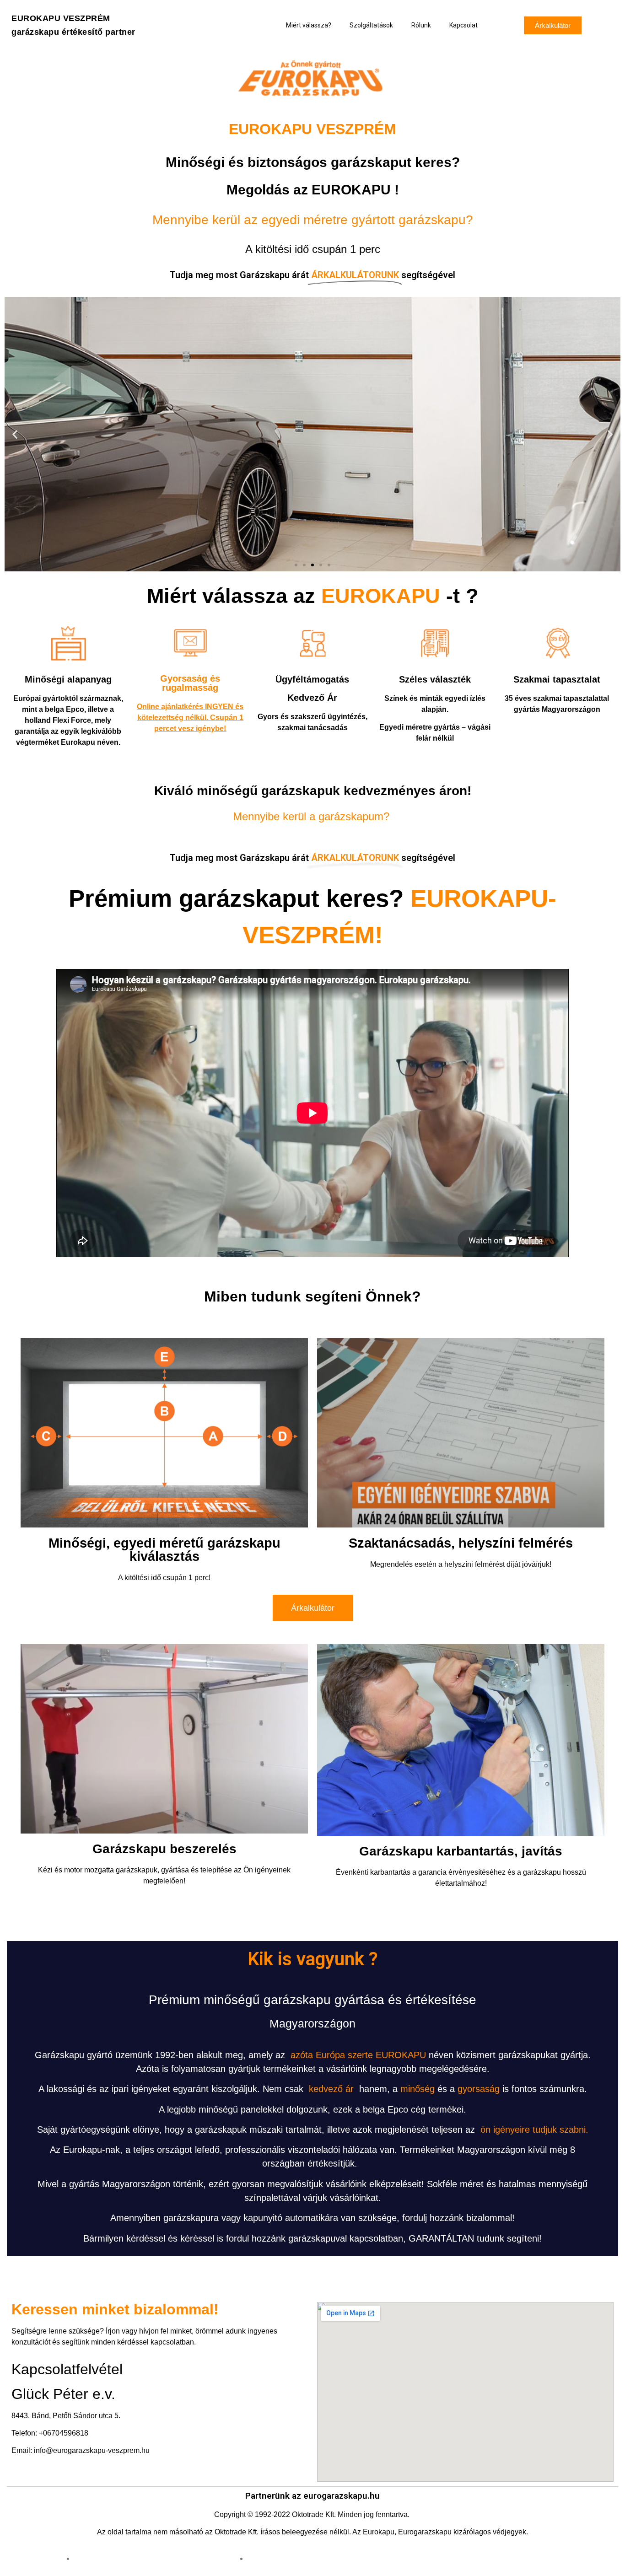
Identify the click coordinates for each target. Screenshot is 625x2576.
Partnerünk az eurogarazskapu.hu (312, 2496)
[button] (553, 25)
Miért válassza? (309, 25)
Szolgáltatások (371, 25)
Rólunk (421, 25)
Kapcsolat (463, 25)
